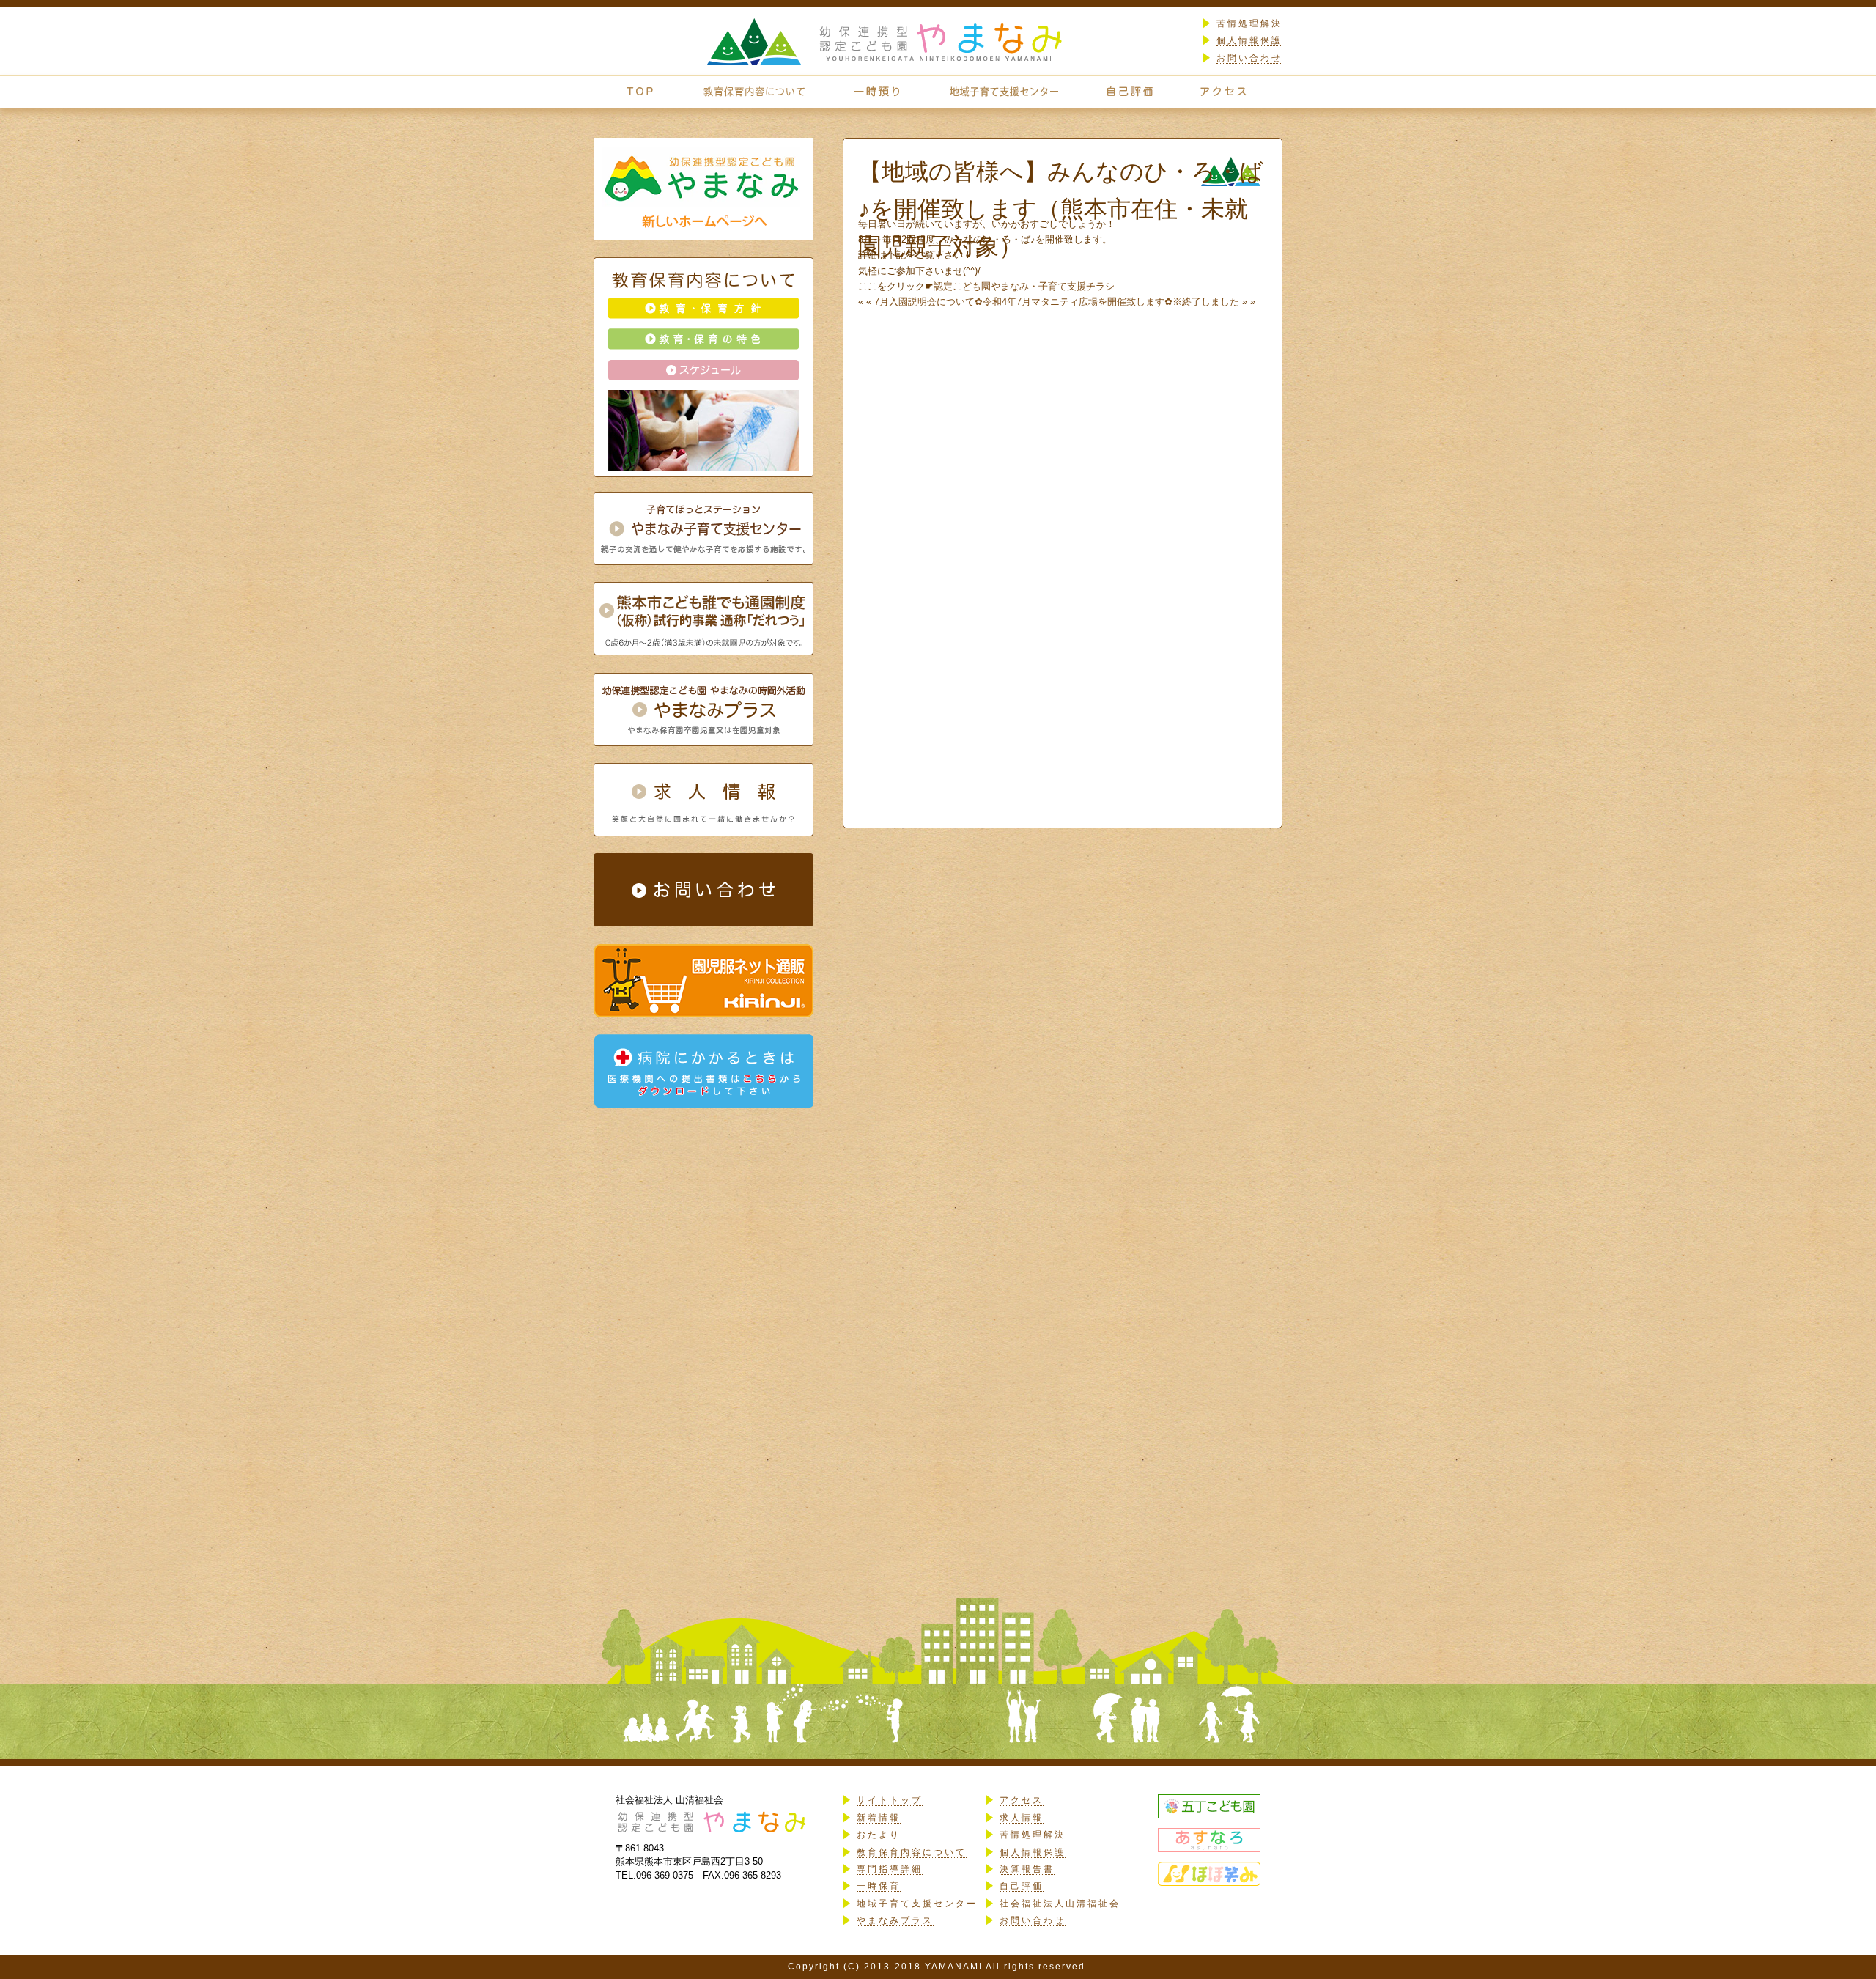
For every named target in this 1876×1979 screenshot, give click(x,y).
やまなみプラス (895, 1920)
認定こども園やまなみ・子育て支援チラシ (1024, 286)
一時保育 (879, 1886)
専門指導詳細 (890, 1869)
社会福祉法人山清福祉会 (1060, 1904)
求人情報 (1022, 1818)
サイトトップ (890, 1800)
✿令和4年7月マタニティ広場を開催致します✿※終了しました (1107, 302)
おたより (879, 1835)
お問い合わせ (1249, 58)
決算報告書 (1027, 1869)
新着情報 (879, 1818)
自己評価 (1022, 1886)
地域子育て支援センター (917, 1904)
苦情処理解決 (1249, 23)
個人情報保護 (1249, 40)
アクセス (1022, 1800)
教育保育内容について (912, 1852)
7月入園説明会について (924, 302)
